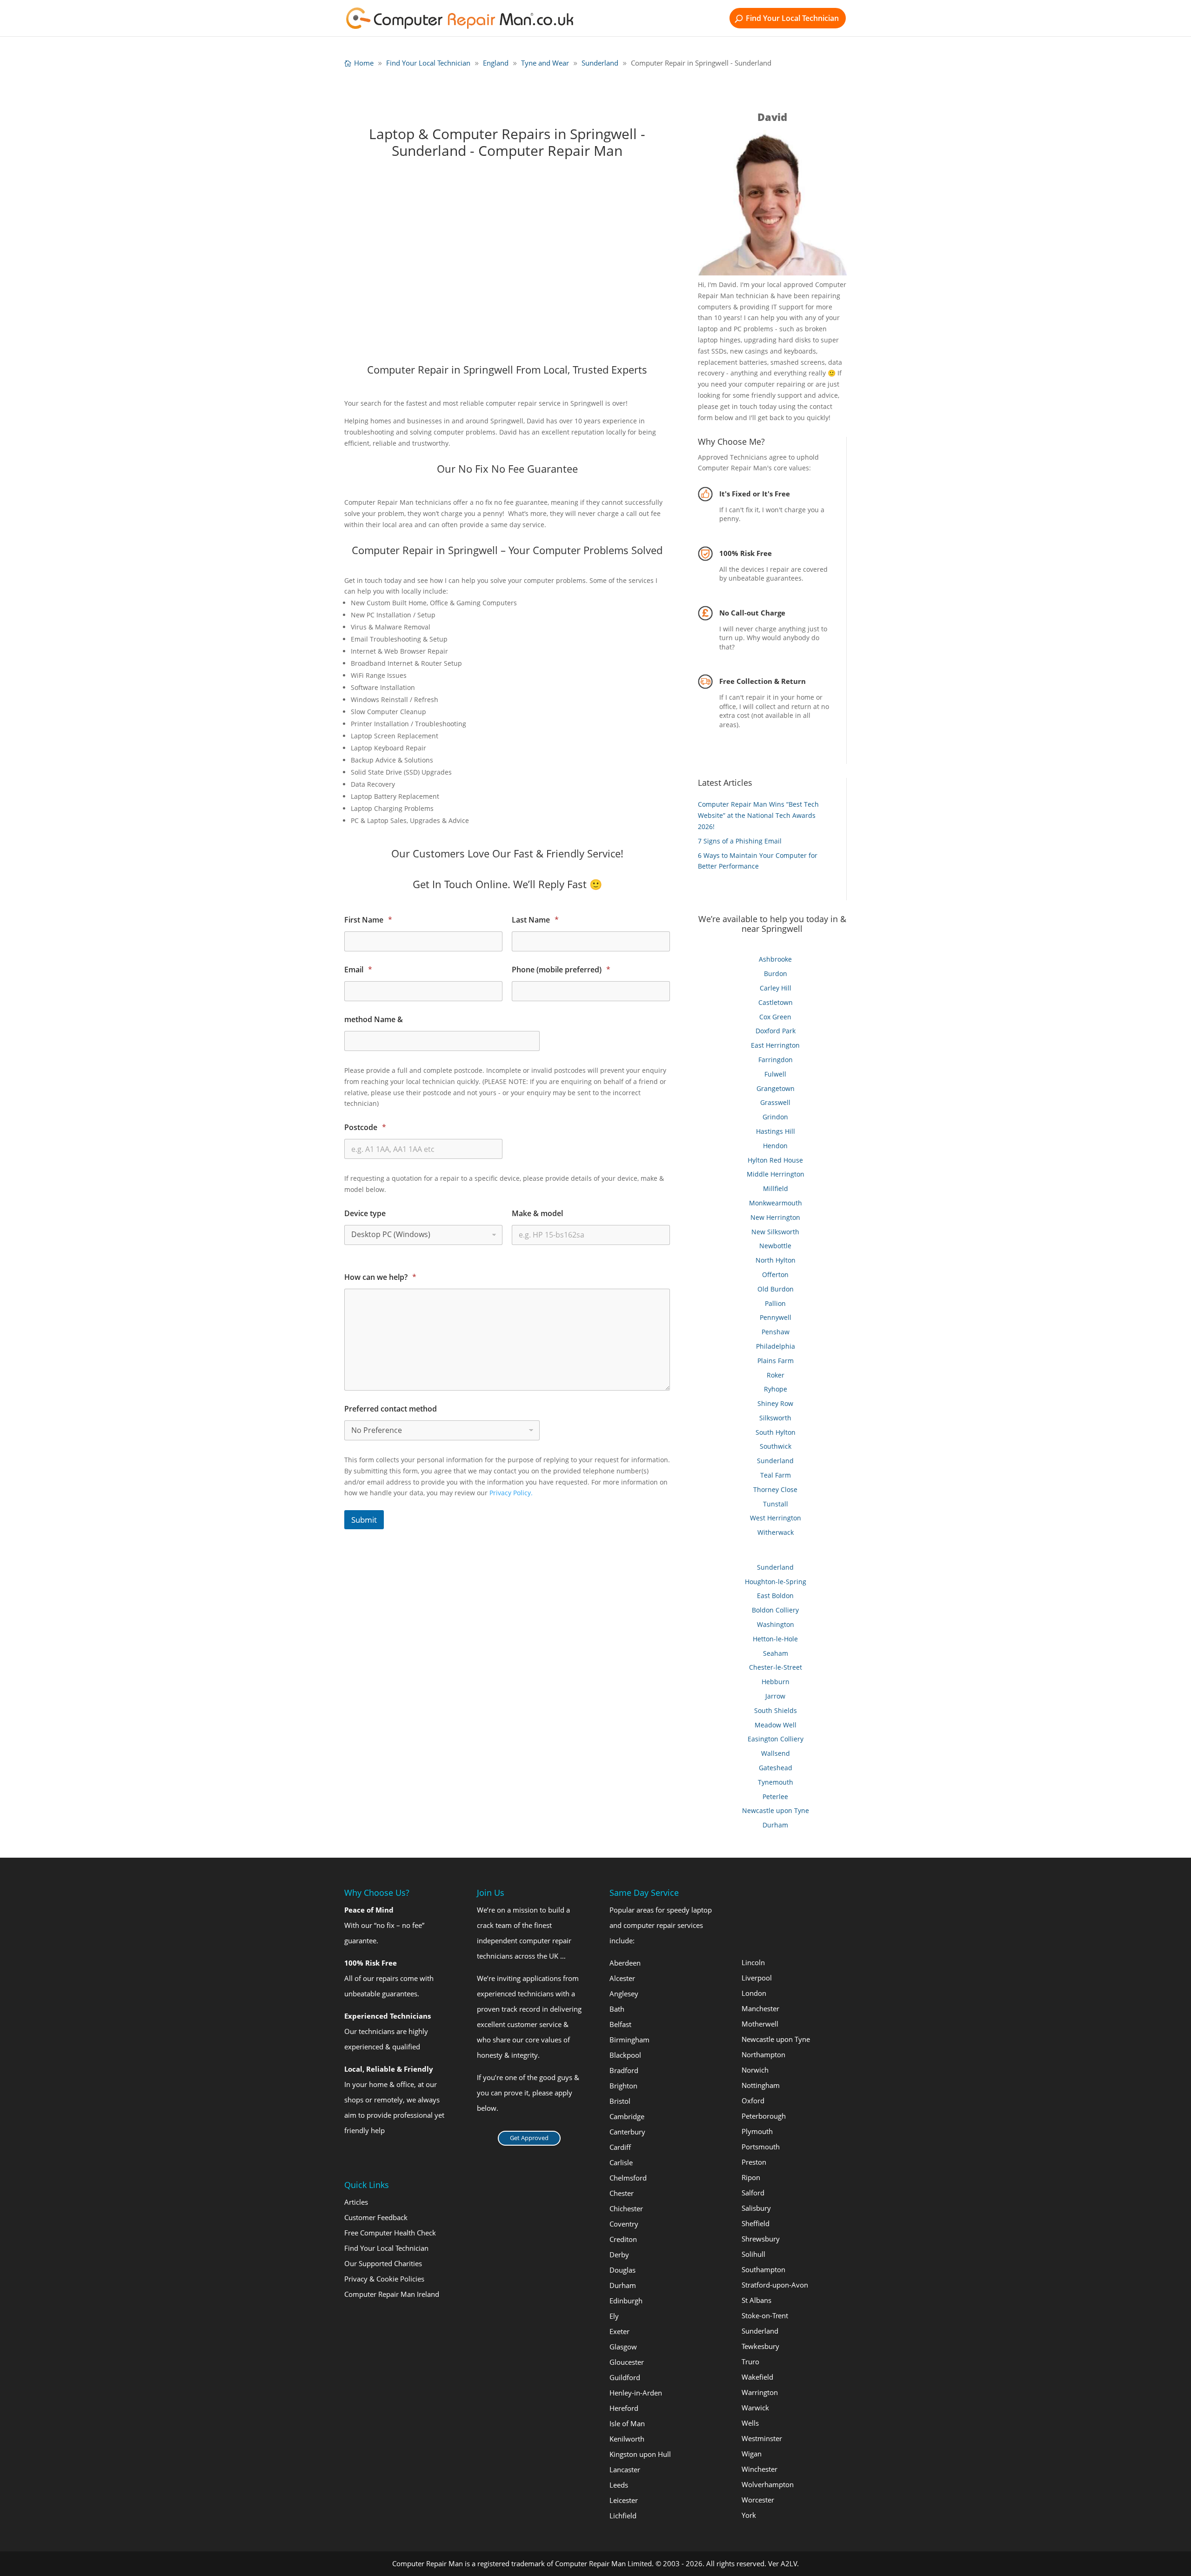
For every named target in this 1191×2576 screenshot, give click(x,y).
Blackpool (625, 2055)
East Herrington (775, 1045)
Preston (754, 2162)
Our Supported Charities (383, 2263)
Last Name (535, 920)
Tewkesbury (760, 2346)
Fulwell (775, 1074)
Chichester (626, 2208)
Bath (617, 2009)
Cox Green (775, 1017)
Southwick (776, 1446)
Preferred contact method (391, 1409)
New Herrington (775, 1217)
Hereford (624, 2408)
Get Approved (529, 2138)
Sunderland (775, 1461)
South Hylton (776, 1432)
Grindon (775, 1117)
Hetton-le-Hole (775, 1639)
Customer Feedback (376, 2217)
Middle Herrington (776, 1174)
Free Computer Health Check (390, 2233)
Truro (750, 2362)
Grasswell (775, 1102)
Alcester (622, 1978)
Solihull (753, 2254)
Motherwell (760, 2024)
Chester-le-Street (776, 1667)
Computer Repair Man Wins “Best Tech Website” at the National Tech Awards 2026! (758, 815)
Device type (365, 1214)
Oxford (753, 2101)
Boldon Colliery (775, 1610)
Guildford (625, 2377)
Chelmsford (628, 2178)
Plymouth (757, 2131)
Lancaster (625, 2469)
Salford (753, 2193)
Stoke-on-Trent (765, 2315)
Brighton (623, 2086)
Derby (619, 2255)
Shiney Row (775, 1403)
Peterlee (775, 1797)
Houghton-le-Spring (776, 1582)
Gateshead (776, 1768)
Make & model (537, 1214)
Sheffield (756, 2223)
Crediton (623, 2239)
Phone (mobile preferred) (561, 970)
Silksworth (775, 1418)
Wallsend (776, 1753)
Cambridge (627, 2116)
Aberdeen (625, 1963)
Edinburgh (626, 2301)
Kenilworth (627, 2439)
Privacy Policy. (511, 1493)
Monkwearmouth (776, 1203)
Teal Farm (776, 1475)
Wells (750, 2423)
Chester (622, 2193)
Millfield (776, 1188)
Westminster (762, 2438)
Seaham (776, 1653)
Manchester (760, 2008)
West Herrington (776, 1518)
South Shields (776, 1710)
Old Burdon (776, 1289)
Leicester (624, 2500)
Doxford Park (776, 1031)
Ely (614, 2316)
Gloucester (627, 2362)
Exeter (619, 2331)
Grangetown (776, 1088)
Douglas (622, 2270)
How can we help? (380, 1277)
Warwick (755, 2408)
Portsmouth (761, 2147)
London (754, 1993)
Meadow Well (776, 1725)
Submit (364, 1520)
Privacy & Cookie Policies (384, 2279)
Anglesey (624, 1994)
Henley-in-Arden (636, 2393)
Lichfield (623, 2516)
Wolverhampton (768, 2484)
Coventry (624, 2224)
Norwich (755, 2070)
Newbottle (775, 1246)
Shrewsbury (761, 2239)
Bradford (624, 2070)
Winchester (759, 2469)
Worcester (758, 2500)
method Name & (374, 1020)
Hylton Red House (775, 1160)
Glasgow (623, 2347)
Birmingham (629, 2040)
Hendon (775, 1146)
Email (358, 970)
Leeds (619, 2485)
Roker (776, 1375)
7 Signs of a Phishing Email (740, 841)
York (749, 2515)
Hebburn (776, 1682)
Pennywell (776, 1317)
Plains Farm (776, 1361)
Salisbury (756, 2208)
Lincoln (753, 1962)
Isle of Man (627, 2423)
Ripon (751, 2177)
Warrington (760, 2392)
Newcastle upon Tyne (776, 1810)
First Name (368, 920)
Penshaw (776, 1332)
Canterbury (627, 2132)
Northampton (763, 2054)
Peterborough (764, 2116)
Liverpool (757, 1978)
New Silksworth (775, 1232)
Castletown (776, 1002)
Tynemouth (776, 1782)
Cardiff (620, 2147)
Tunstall (776, 1504)
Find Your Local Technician (792, 18)
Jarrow (775, 1696)
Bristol (620, 2101)
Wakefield (757, 2377)
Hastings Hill (776, 1131)
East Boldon (775, 1596)
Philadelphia (776, 1346)
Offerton (775, 1275)
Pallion (775, 1303)
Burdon (776, 974)
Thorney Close (775, 1489)
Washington (776, 1624)
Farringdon (776, 1060)
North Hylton (776, 1260)
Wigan (752, 2454)
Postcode (365, 1127)
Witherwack (776, 1532)
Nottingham (761, 2085)
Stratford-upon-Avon (775, 2285)
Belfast (620, 2024)
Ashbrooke (775, 959)
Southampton (763, 2269)
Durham (775, 1825)
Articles (356, 2202)
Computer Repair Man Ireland (392, 2294)
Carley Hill (776, 988)
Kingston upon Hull (640, 2454)
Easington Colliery (776, 1739)
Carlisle (621, 2162)
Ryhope (776, 1389)
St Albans (756, 2300)
